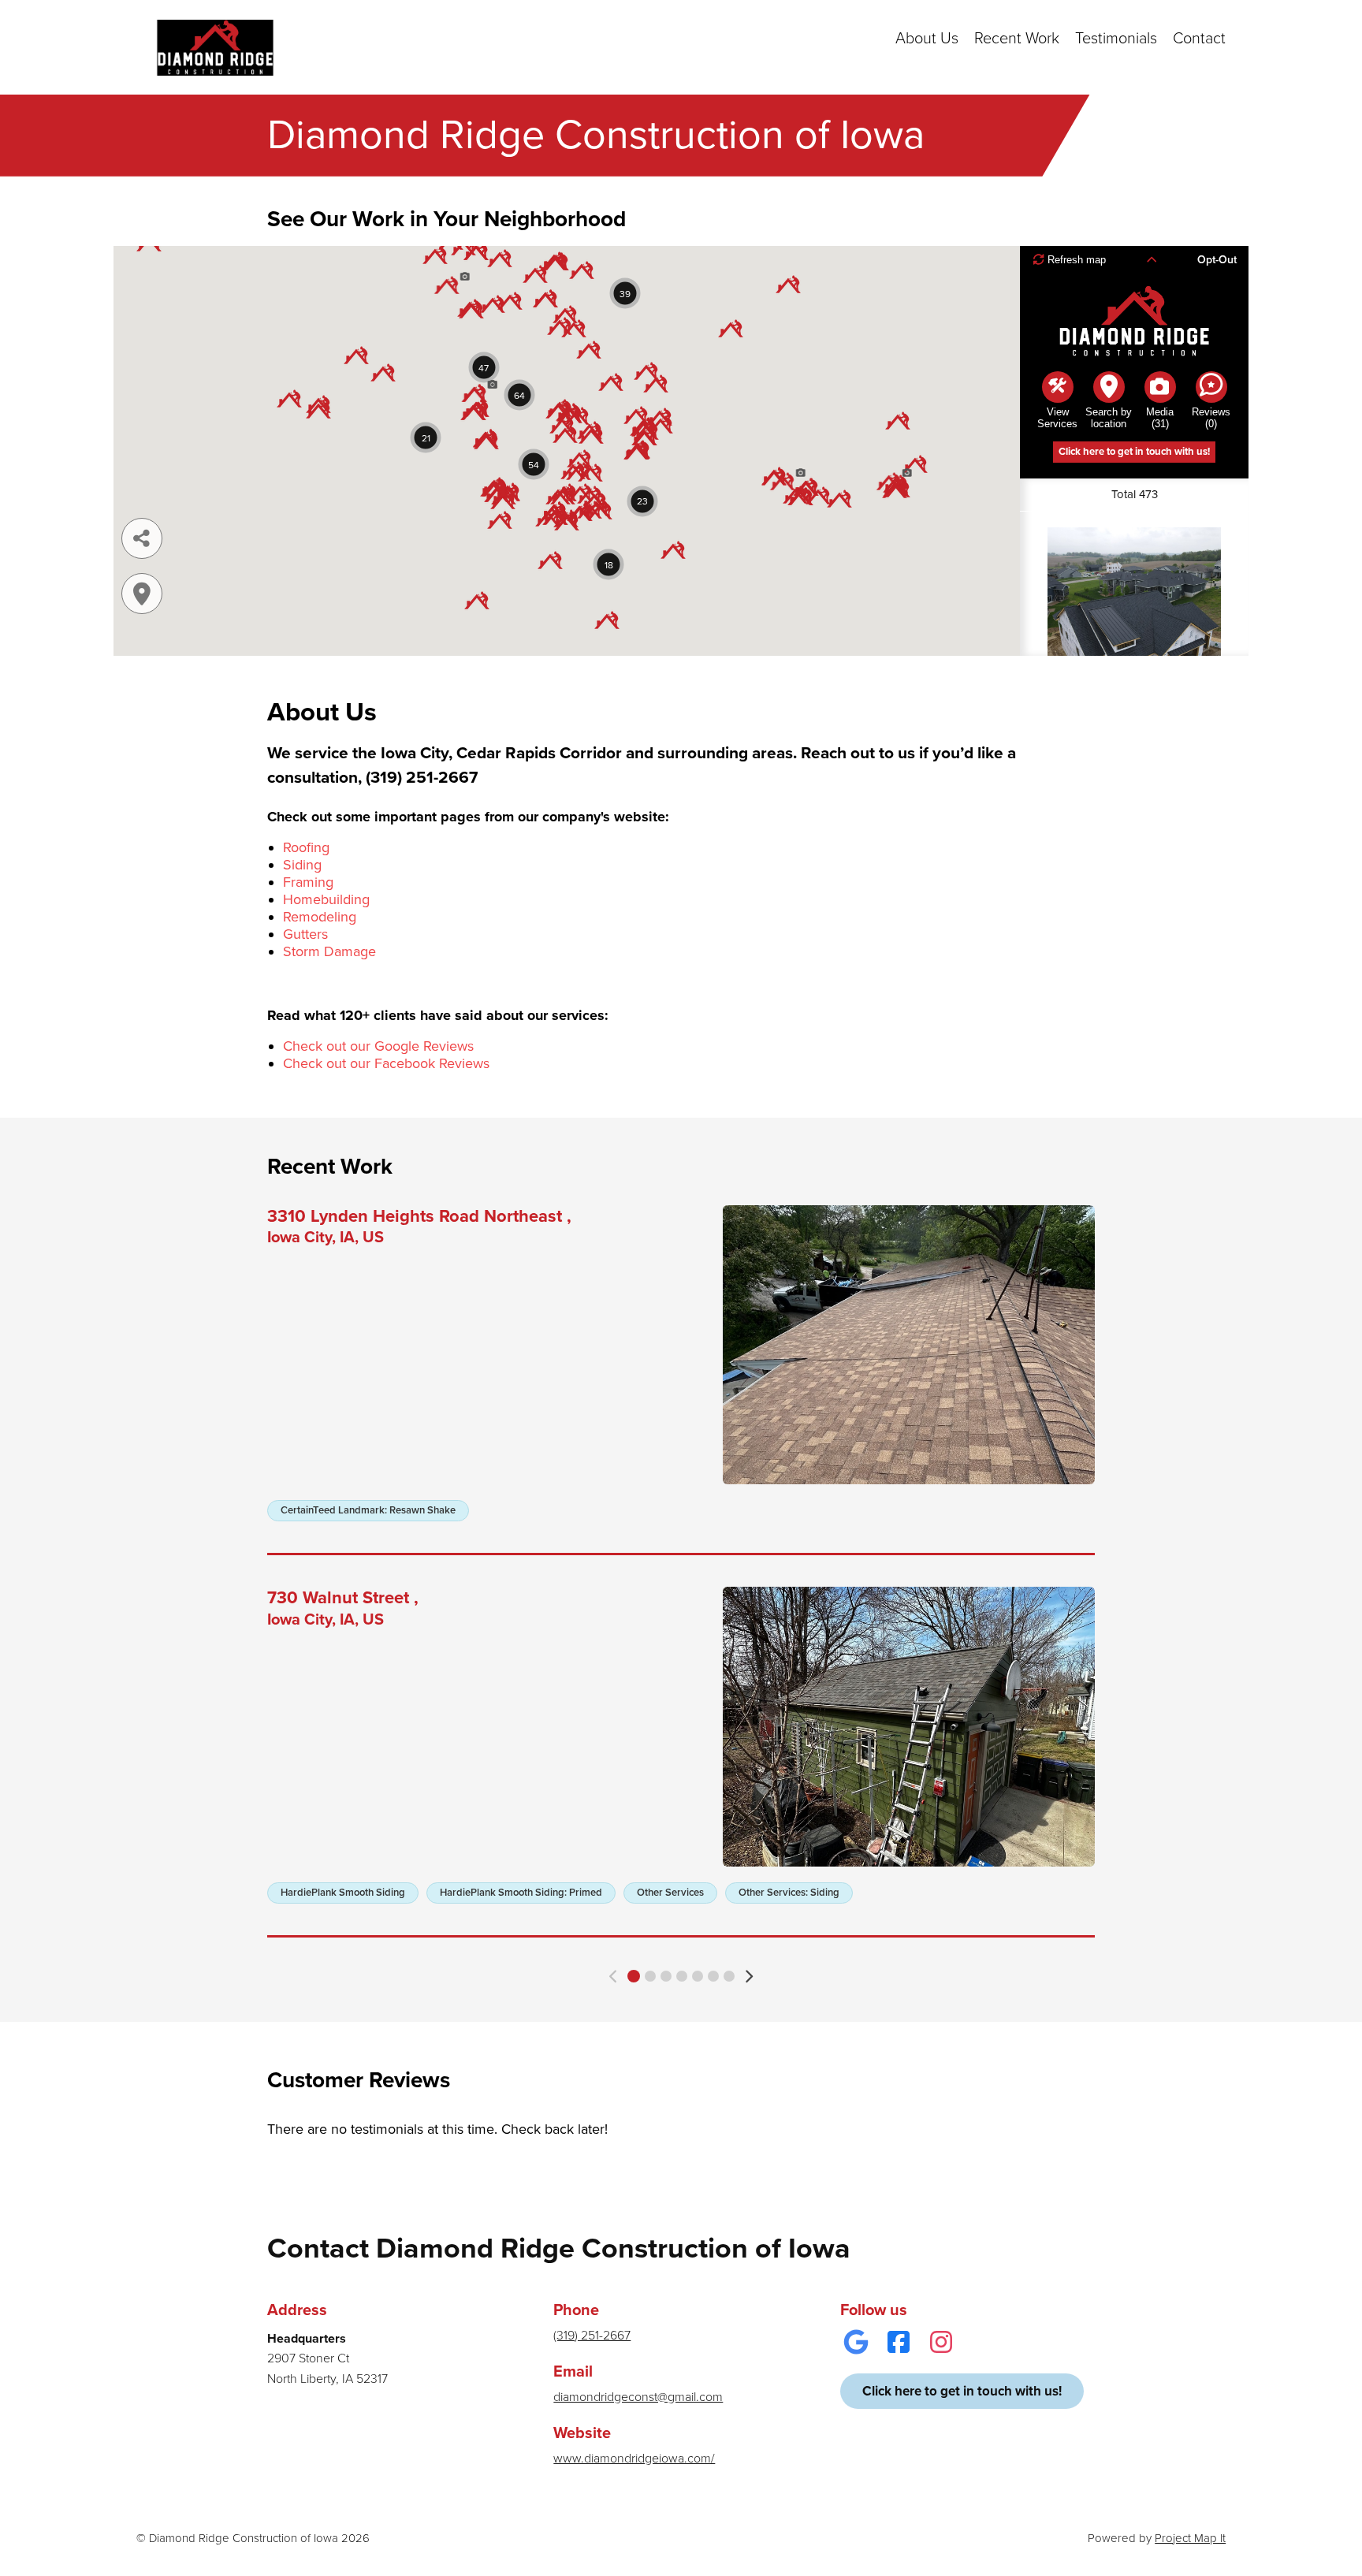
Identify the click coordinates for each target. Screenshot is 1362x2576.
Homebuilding (326, 899)
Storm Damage (329, 951)
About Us (927, 39)
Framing (308, 882)
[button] (614, 1977)
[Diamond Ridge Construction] (215, 47)
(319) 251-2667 (592, 2336)
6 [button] (713, 1976)
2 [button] (650, 1976)
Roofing (306, 847)
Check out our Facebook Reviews (386, 1063)
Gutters (305, 934)
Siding (302, 865)
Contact (1199, 39)
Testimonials (1116, 39)
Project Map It (1190, 2538)
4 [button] (682, 1976)
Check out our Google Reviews (378, 1046)
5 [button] (698, 1976)
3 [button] (666, 1976)
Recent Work (1017, 39)
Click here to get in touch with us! (962, 2391)
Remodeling (320, 917)
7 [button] (729, 1976)
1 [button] (634, 1976)
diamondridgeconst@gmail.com (638, 2397)
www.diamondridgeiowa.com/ (634, 2459)
